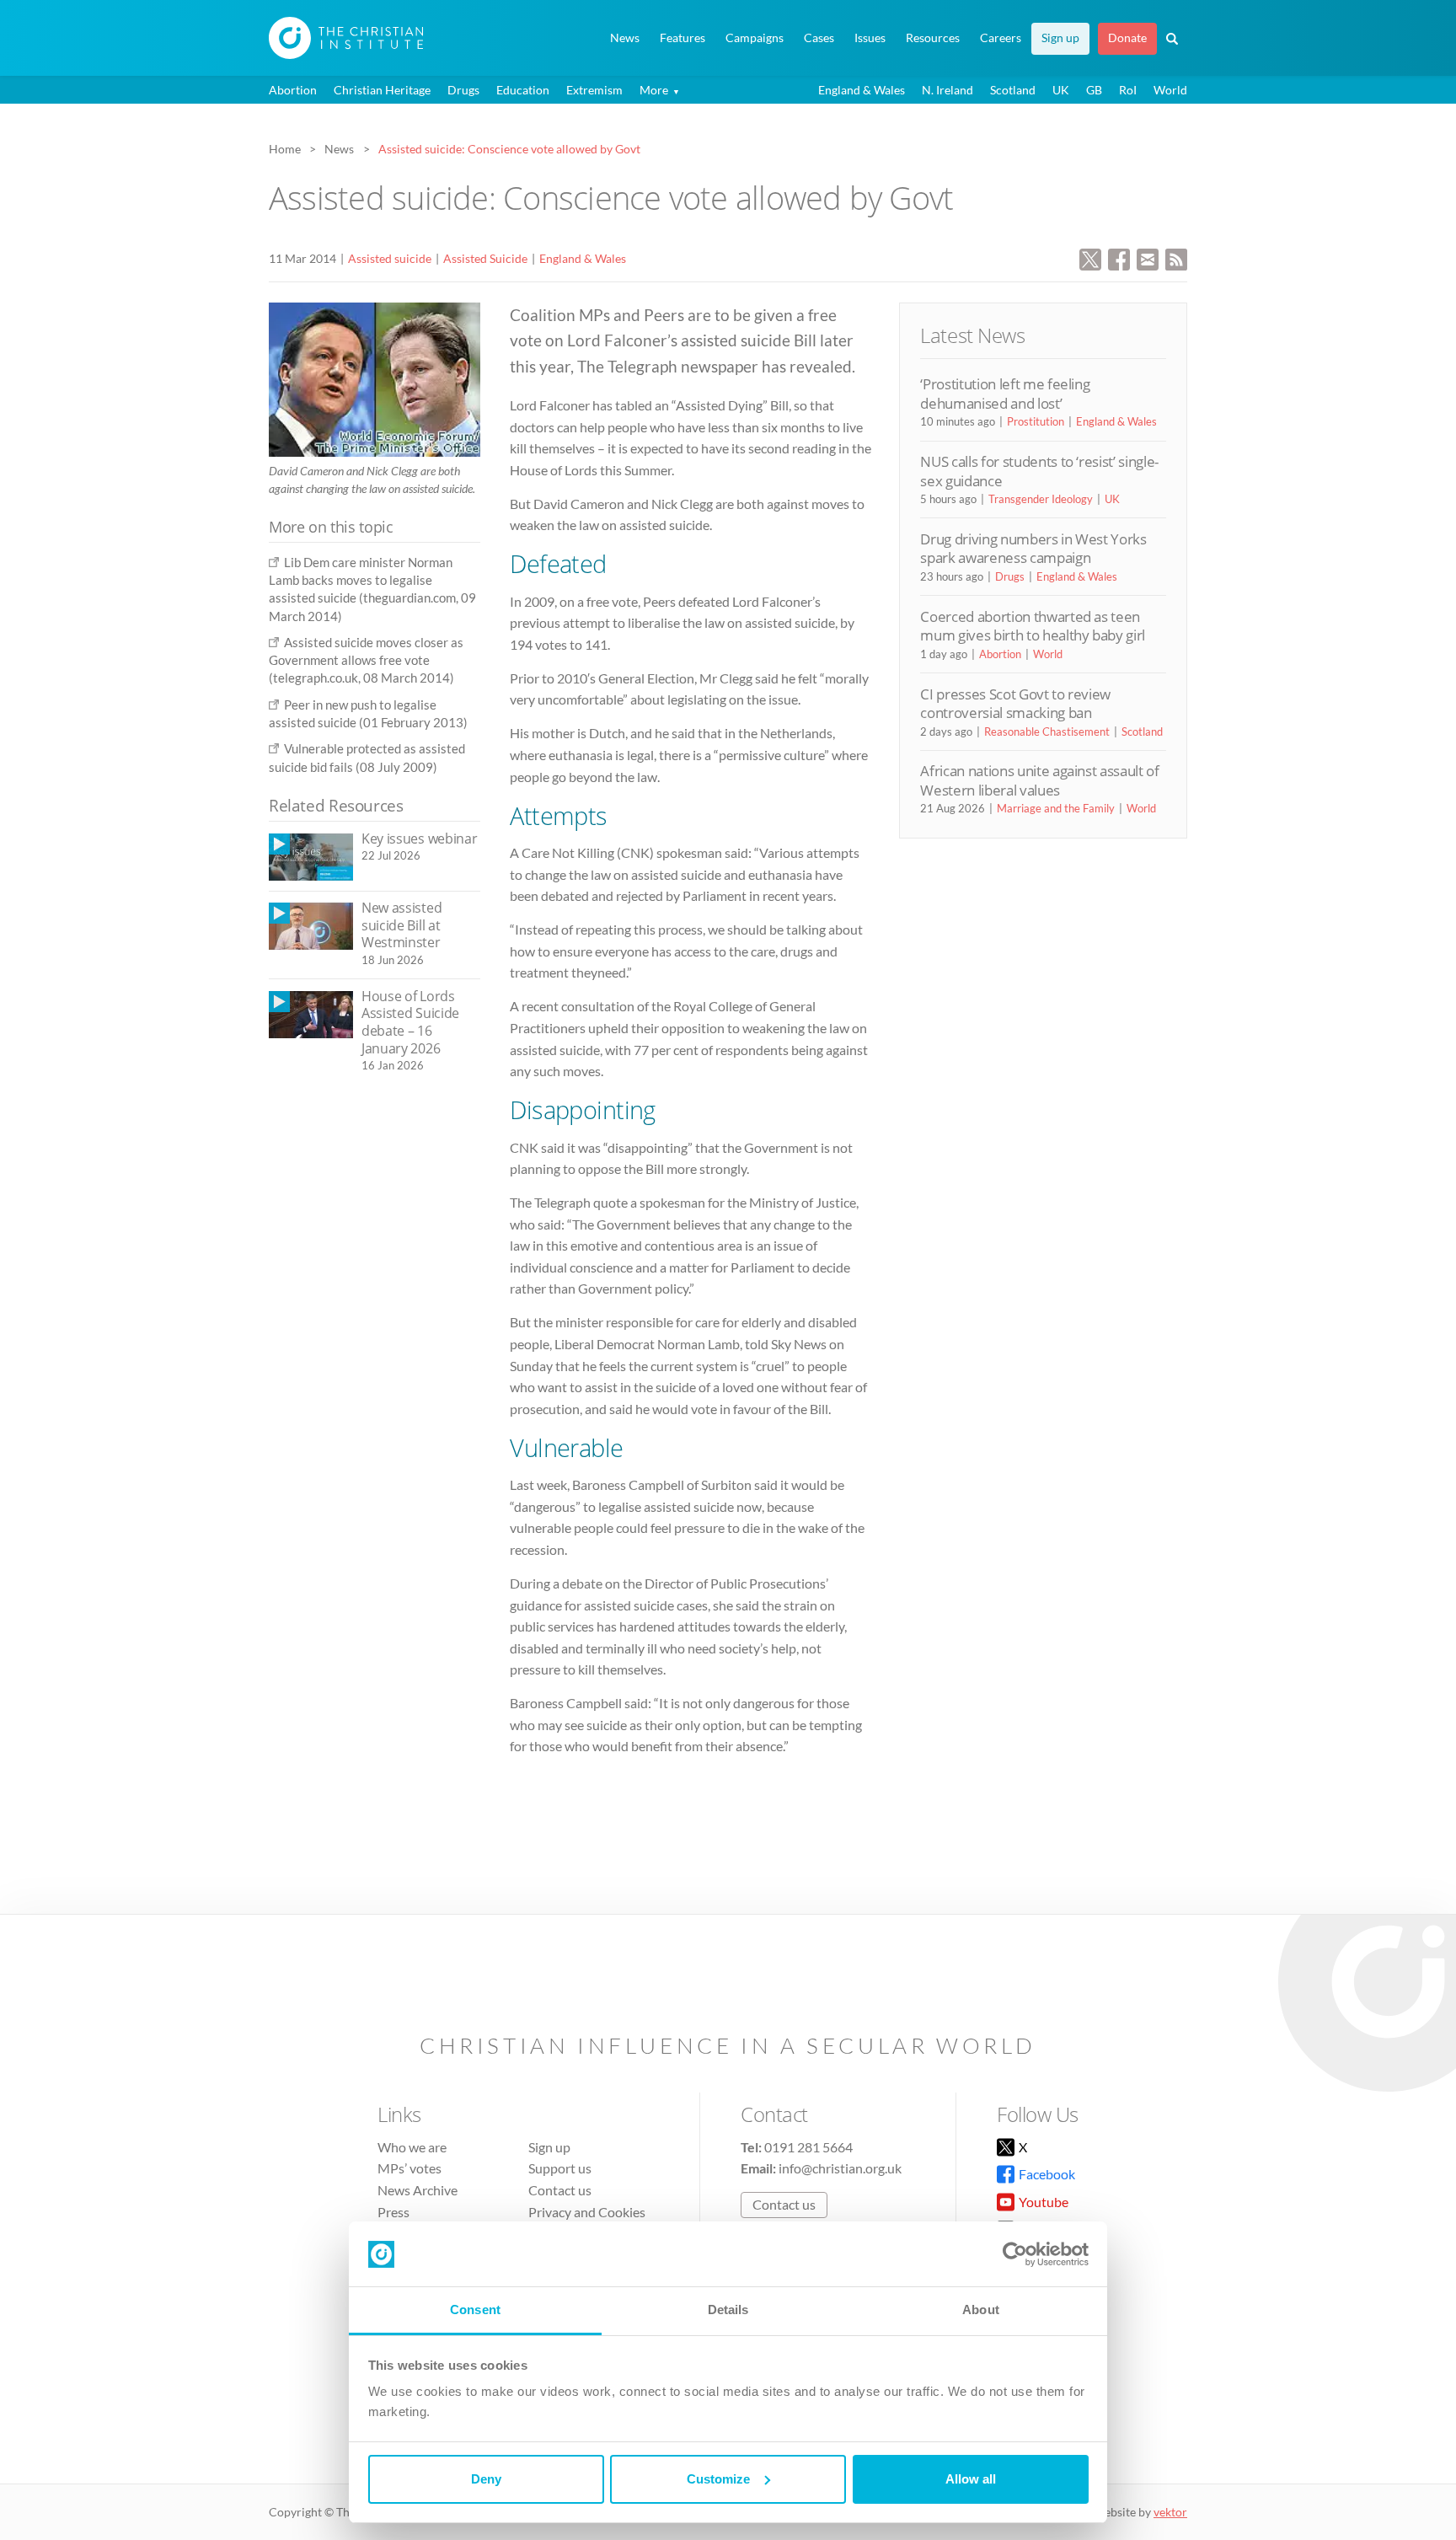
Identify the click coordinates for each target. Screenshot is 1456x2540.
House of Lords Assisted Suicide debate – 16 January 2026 (410, 1022)
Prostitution (1036, 421)
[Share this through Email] (1148, 257)
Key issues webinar (419, 839)
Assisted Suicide (485, 258)
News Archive (418, 2190)
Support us (560, 2168)
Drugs (463, 90)
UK (1061, 90)
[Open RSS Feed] (1176, 257)
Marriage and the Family (1056, 808)
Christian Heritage (382, 90)
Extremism (594, 90)
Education (523, 90)
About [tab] (981, 2310)
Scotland (1013, 90)
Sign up (1060, 38)
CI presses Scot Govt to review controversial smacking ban (1015, 703)
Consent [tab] (475, 2310)
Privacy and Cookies (587, 2212)
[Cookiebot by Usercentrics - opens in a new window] (1015, 2254)
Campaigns (755, 38)
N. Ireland (947, 90)
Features (682, 38)
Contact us (560, 2190)
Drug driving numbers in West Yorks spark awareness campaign (1033, 548)
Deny (486, 2479)
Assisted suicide (390, 258)
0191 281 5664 (808, 2147)
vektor (1170, 2512)
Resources (933, 38)
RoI (1128, 90)
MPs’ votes (409, 2168)
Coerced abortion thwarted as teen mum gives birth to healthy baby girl (1033, 626)
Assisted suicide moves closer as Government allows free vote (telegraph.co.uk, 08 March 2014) (366, 660)
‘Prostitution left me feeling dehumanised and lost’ (1005, 393)
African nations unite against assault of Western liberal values (1039, 780)
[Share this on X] (1090, 257)
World (1170, 90)
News (625, 38)
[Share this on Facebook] (1119, 257)
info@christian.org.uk (840, 2168)
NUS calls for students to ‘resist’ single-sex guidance (1039, 471)
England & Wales (862, 90)
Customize (718, 2479)
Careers (1001, 38)
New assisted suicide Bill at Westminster (401, 925)
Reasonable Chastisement (1047, 731)
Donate (1127, 38)
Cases (819, 38)
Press (393, 2212)
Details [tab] (728, 2310)
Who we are (412, 2147)
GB (1094, 90)
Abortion (293, 90)
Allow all (971, 2479)
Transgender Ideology (1041, 499)
